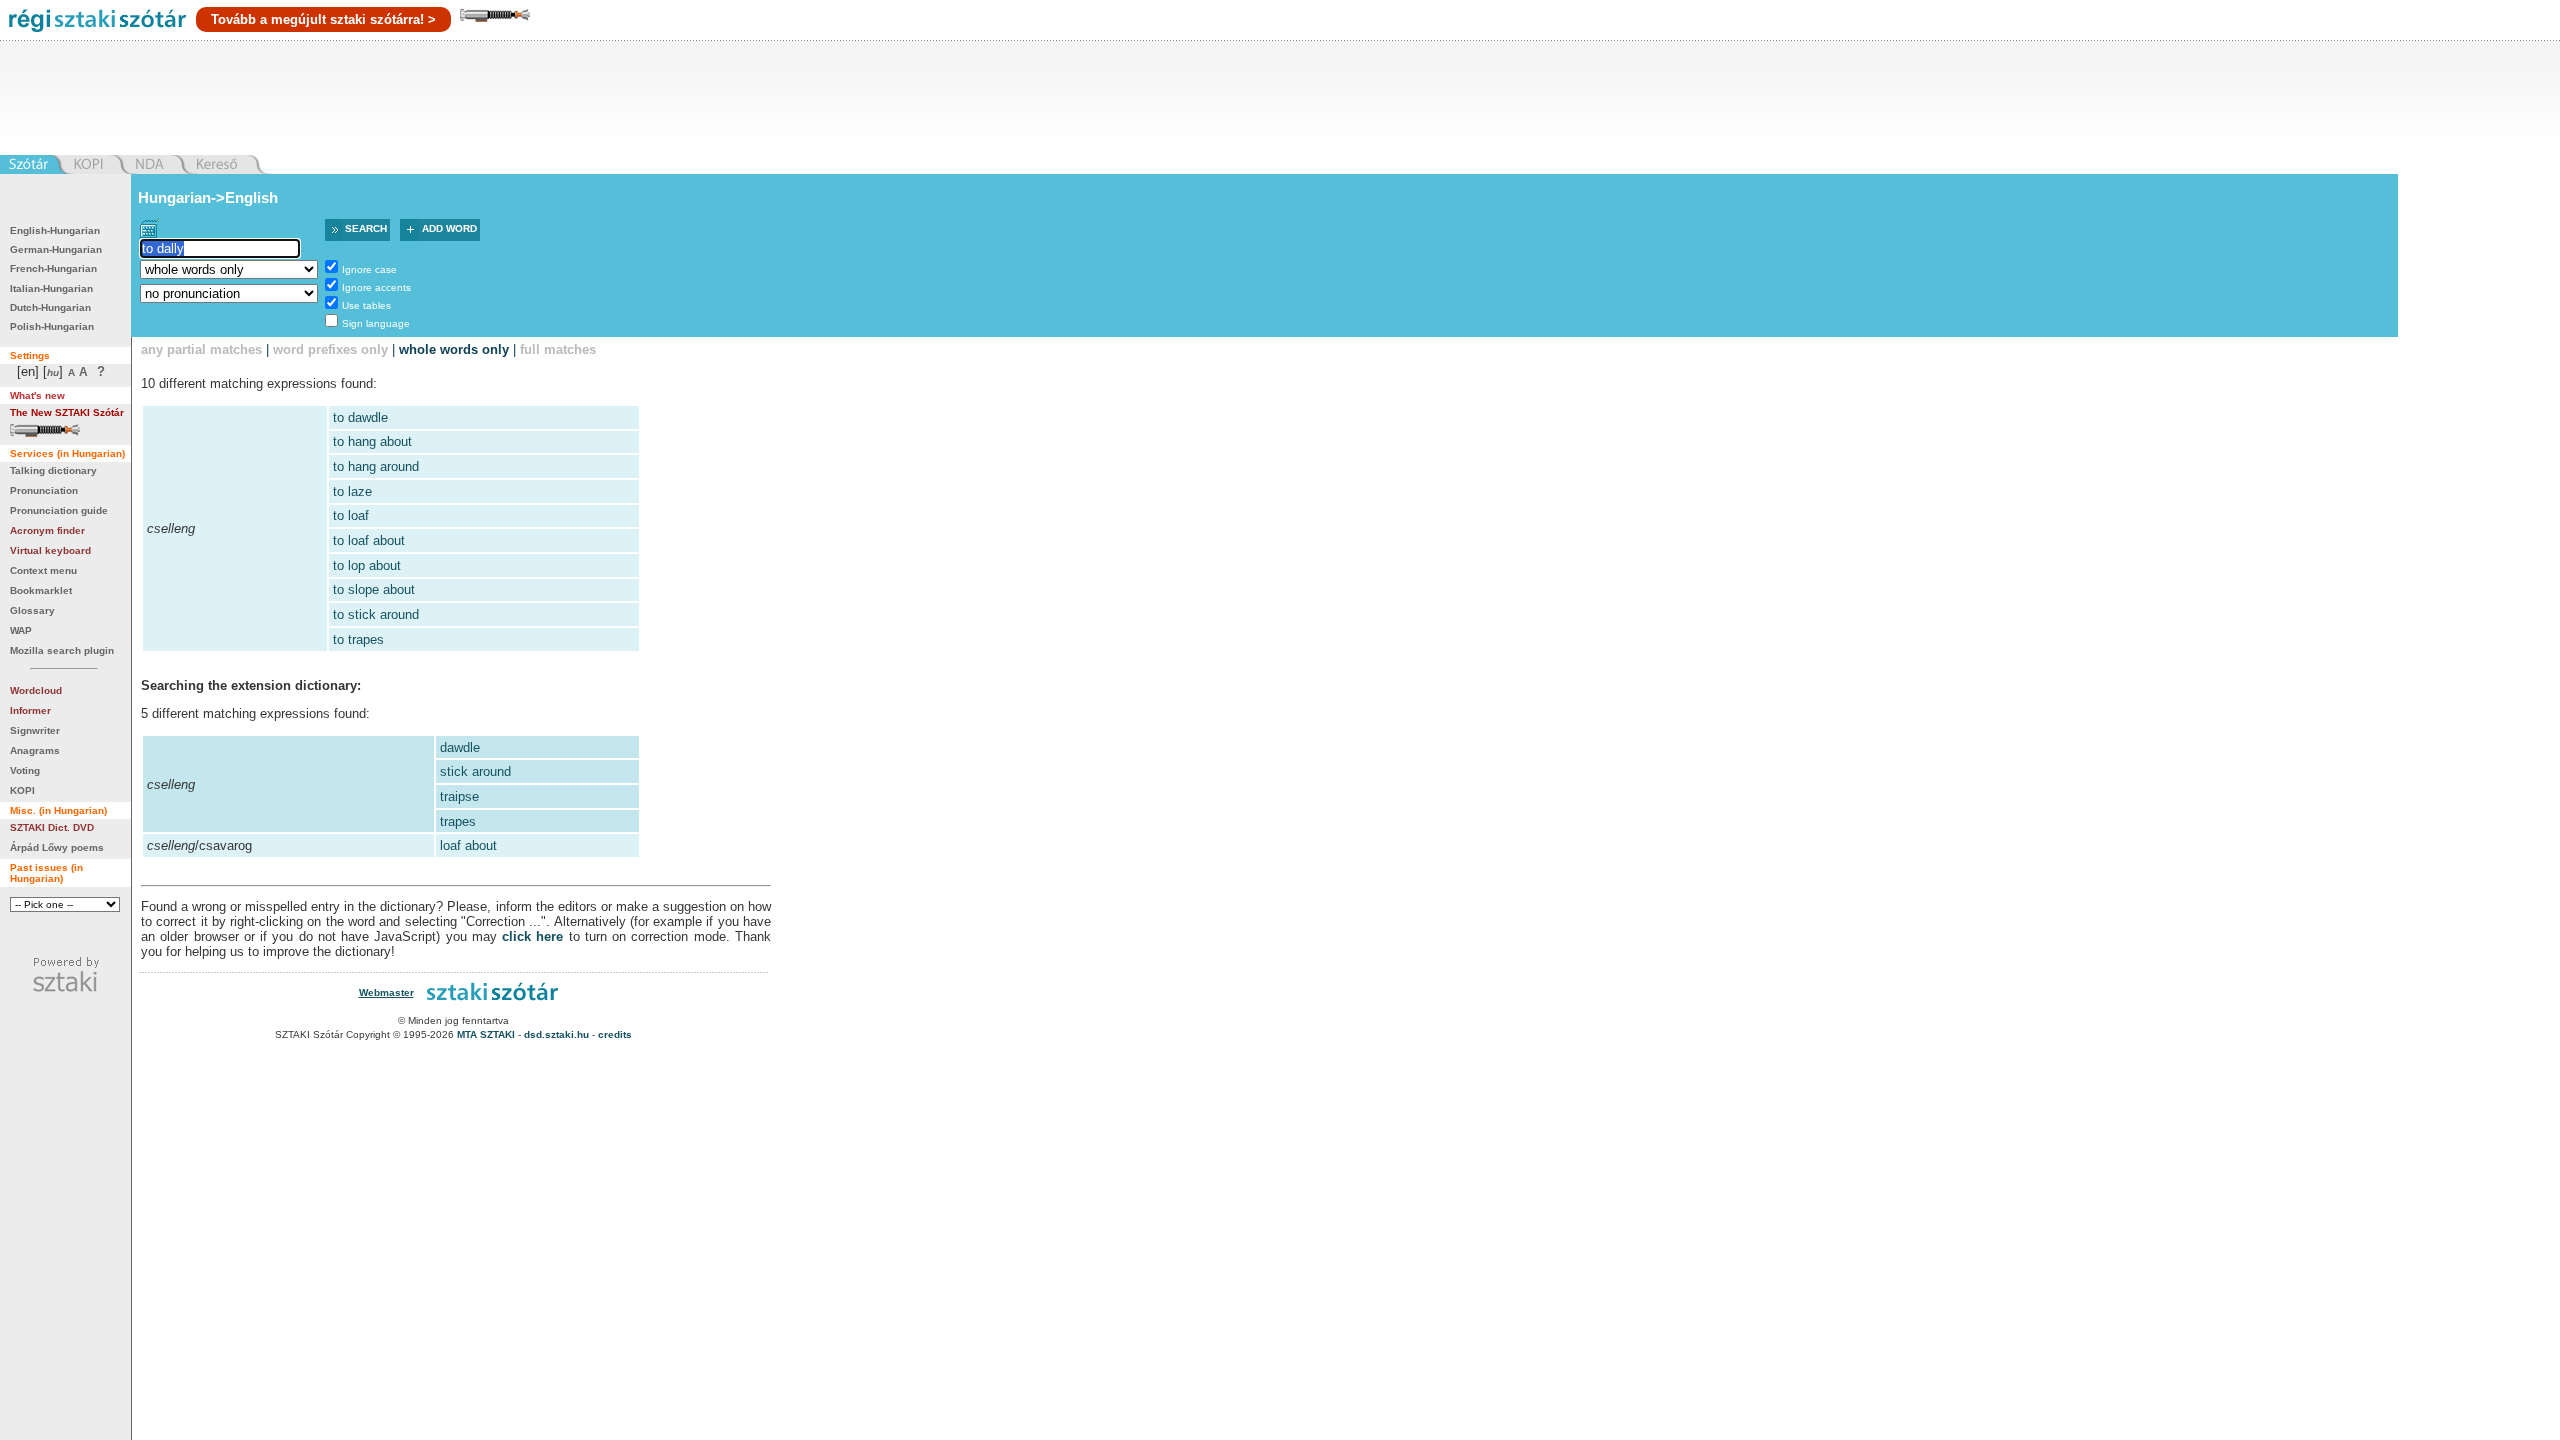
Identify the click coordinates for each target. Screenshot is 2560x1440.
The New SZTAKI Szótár (67, 412)
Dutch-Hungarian (50, 307)
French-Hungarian (53, 268)
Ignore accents (376, 287)
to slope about (374, 589)
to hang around (376, 466)
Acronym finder (47, 530)
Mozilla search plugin (62, 650)
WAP (21, 630)
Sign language (376, 323)
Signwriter (35, 730)
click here (532, 936)
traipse (459, 796)
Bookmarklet (41, 590)
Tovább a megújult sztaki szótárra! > (323, 19)
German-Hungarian (56, 249)
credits (615, 1034)
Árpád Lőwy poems (57, 847)
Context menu (43, 570)
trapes (458, 821)
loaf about (468, 845)
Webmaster (386, 992)
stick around (475, 771)
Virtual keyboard (50, 550)
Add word (449, 228)
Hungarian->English (208, 197)
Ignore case (369, 269)
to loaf (351, 515)
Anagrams (35, 750)
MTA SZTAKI (486, 1034)
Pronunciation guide (59, 510)
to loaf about (369, 540)
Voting (25, 770)
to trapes (358, 639)
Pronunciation (44, 490)
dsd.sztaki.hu (556, 1034)
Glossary (32, 610)
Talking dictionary (53, 470)
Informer (30, 710)
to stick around (376, 614)
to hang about (372, 441)
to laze (352, 491)
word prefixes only (330, 349)
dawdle (460, 747)
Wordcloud (36, 690)
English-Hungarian (55, 230)
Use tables (366, 305)
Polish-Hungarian (52, 326)
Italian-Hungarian (51, 288)
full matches (558, 349)
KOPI (22, 790)
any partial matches (201, 349)
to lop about (367, 565)
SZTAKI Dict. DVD (52, 827)
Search (366, 228)
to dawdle (360, 417)
